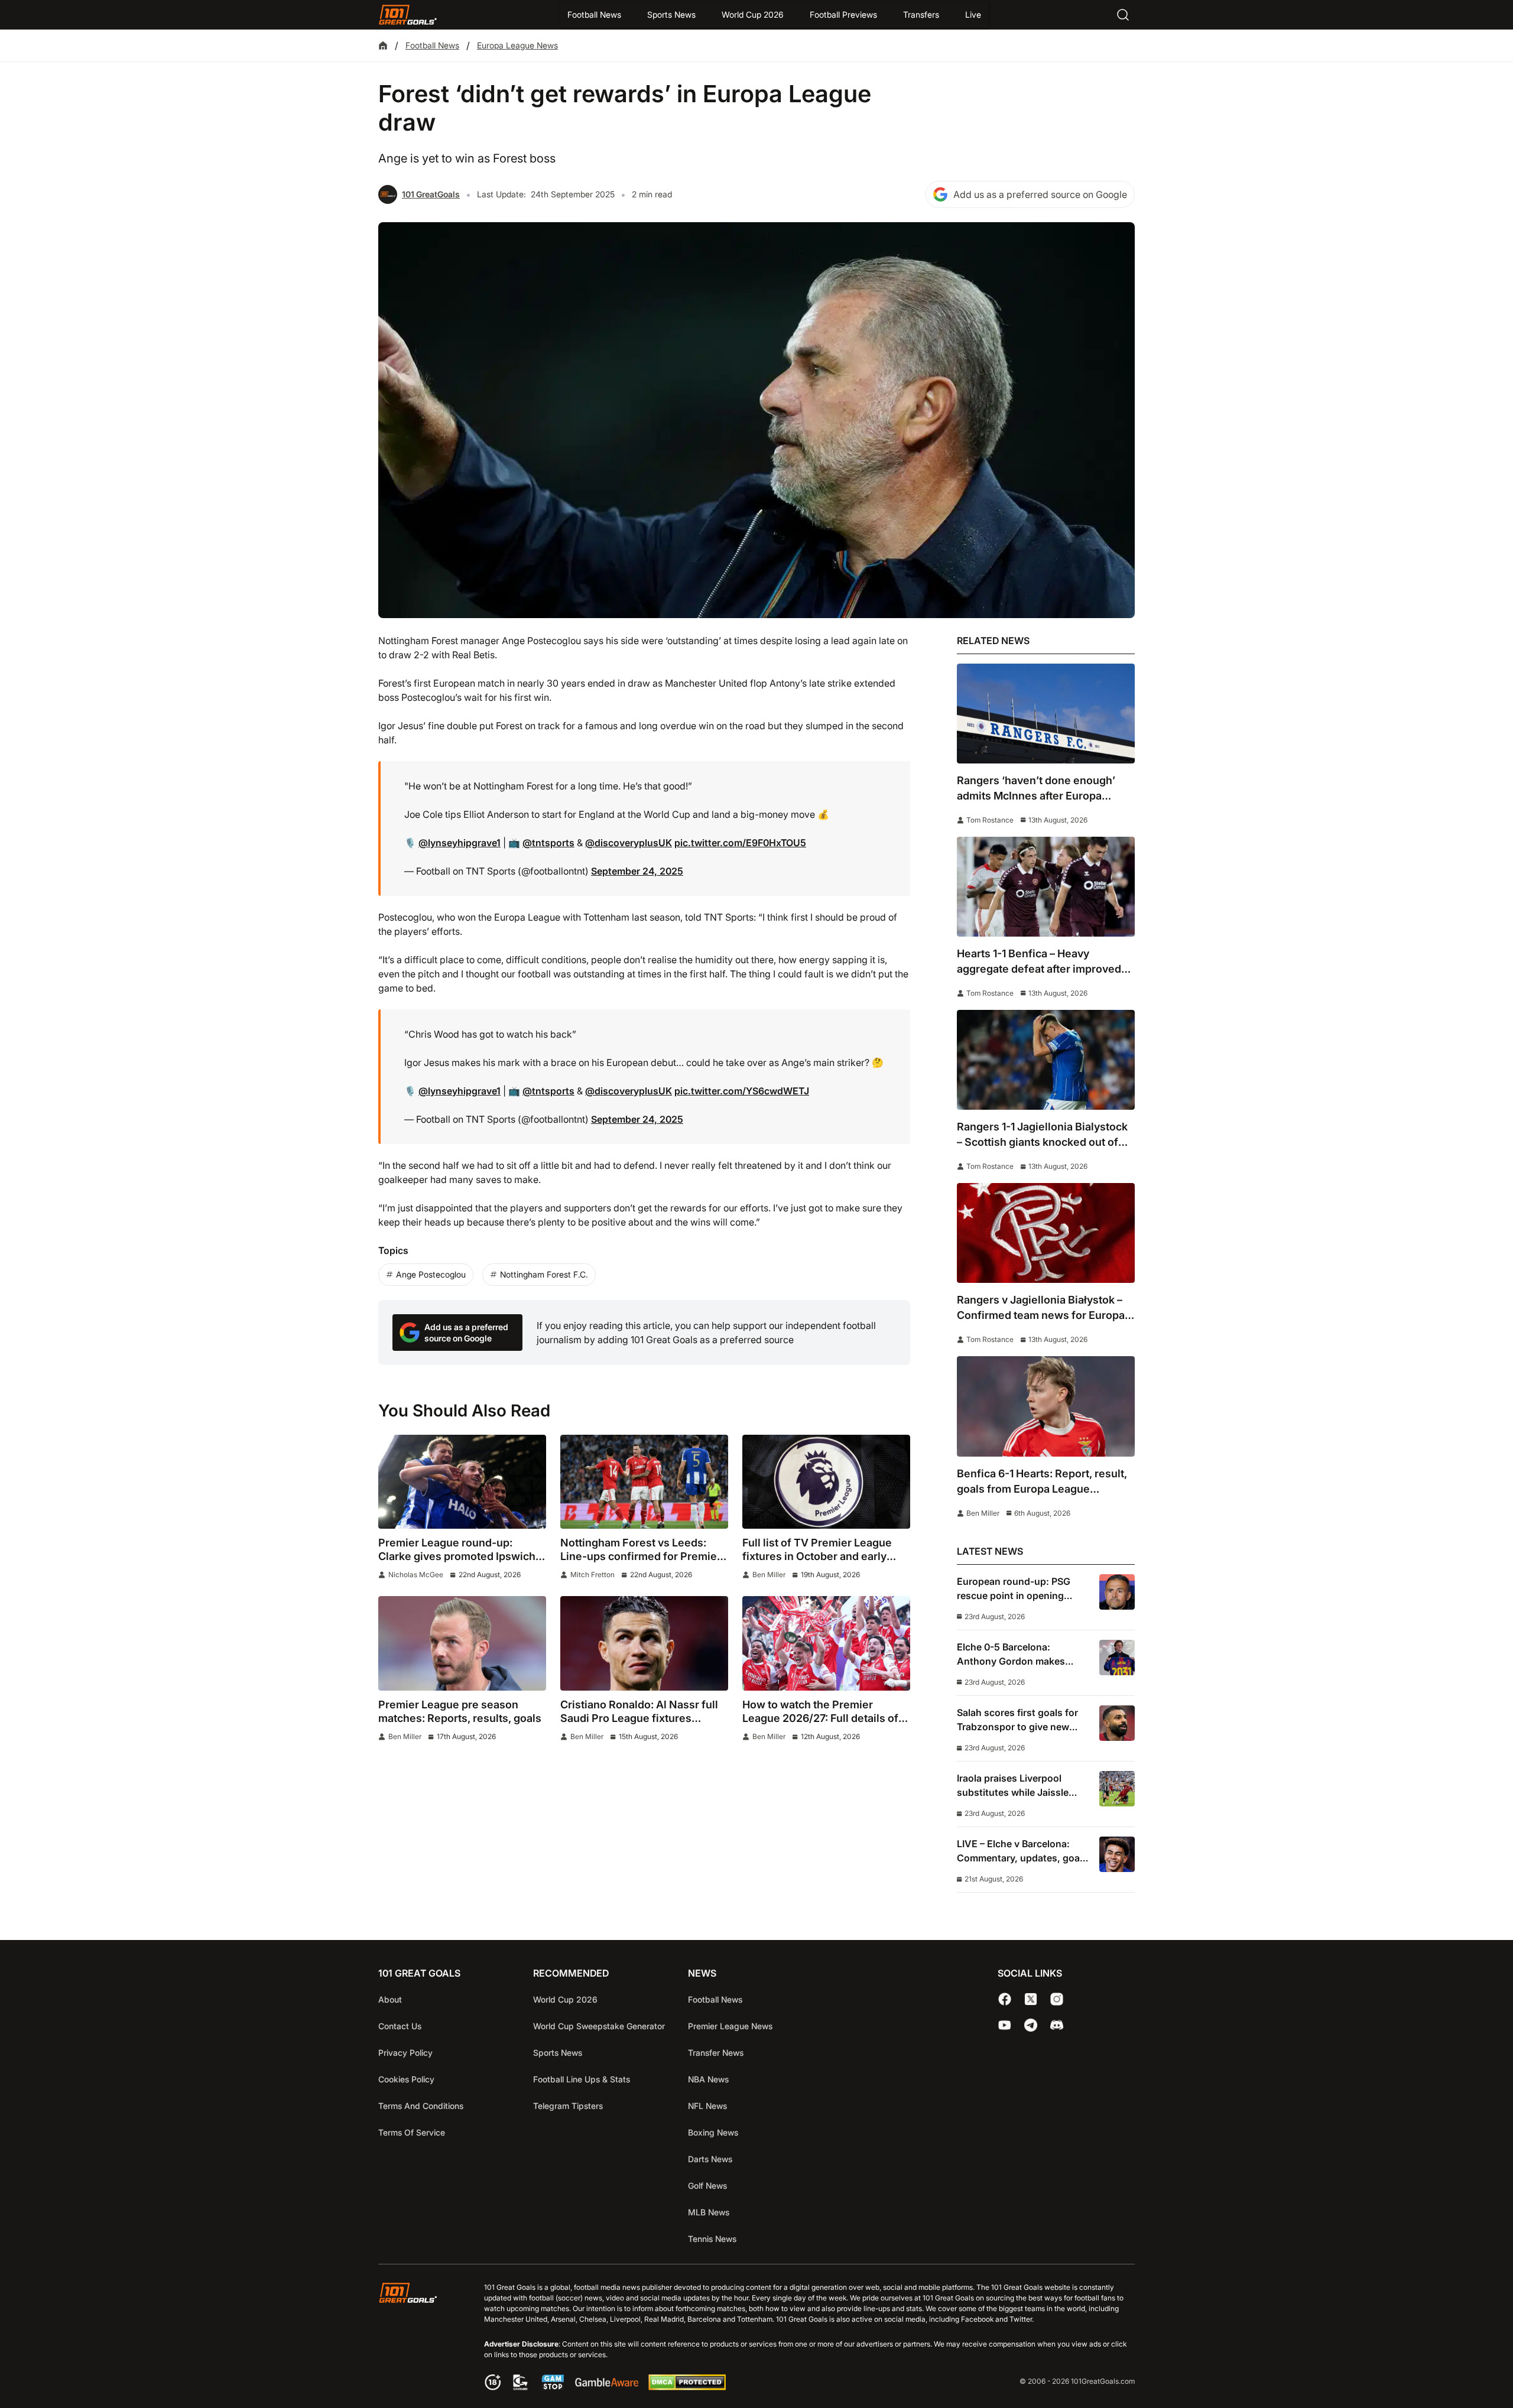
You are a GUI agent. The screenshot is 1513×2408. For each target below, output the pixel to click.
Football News (594, 14)
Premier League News (730, 2026)
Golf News (707, 2186)
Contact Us (400, 2026)
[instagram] (1057, 1999)
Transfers (921, 14)
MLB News (709, 2212)
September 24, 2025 (637, 871)
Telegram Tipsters (568, 2106)
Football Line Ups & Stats (582, 2079)
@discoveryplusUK (629, 843)
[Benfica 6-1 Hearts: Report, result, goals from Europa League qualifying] (1046, 1406)
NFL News (707, 2106)
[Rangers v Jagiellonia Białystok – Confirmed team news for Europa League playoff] (1046, 1233)
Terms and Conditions (421, 2106)
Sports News (671, 14)
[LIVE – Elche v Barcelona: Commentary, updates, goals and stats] (1117, 1854)
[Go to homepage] (408, 15)
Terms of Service (412, 2132)
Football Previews (843, 14)
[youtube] (1005, 2025)
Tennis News (712, 2239)
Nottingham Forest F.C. (544, 1274)
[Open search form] (1123, 15)
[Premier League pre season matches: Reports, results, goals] (462, 1643)
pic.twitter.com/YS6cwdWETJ (742, 1091)
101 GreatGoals (431, 194)
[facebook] (1005, 1999)
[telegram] (1031, 2025)
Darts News (710, 2159)
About (390, 1999)
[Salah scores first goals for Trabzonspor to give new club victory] (1117, 1723)
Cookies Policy (406, 2079)
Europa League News (517, 45)
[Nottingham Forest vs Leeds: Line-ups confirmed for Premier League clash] (644, 1482)
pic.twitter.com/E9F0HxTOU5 (740, 843)
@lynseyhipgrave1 (460, 843)
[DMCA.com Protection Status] (687, 2387)
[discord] (1057, 2025)
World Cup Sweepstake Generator (599, 2026)
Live (973, 14)
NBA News (708, 2079)
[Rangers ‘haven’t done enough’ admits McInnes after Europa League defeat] (1046, 714)
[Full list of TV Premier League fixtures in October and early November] (826, 1482)
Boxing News (713, 2132)
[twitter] (1031, 1999)
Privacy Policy (405, 2053)
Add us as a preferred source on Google (1040, 194)
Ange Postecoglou (431, 1274)
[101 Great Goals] (417, 2338)
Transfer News (716, 2053)
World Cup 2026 (753, 14)
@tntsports (548, 843)
